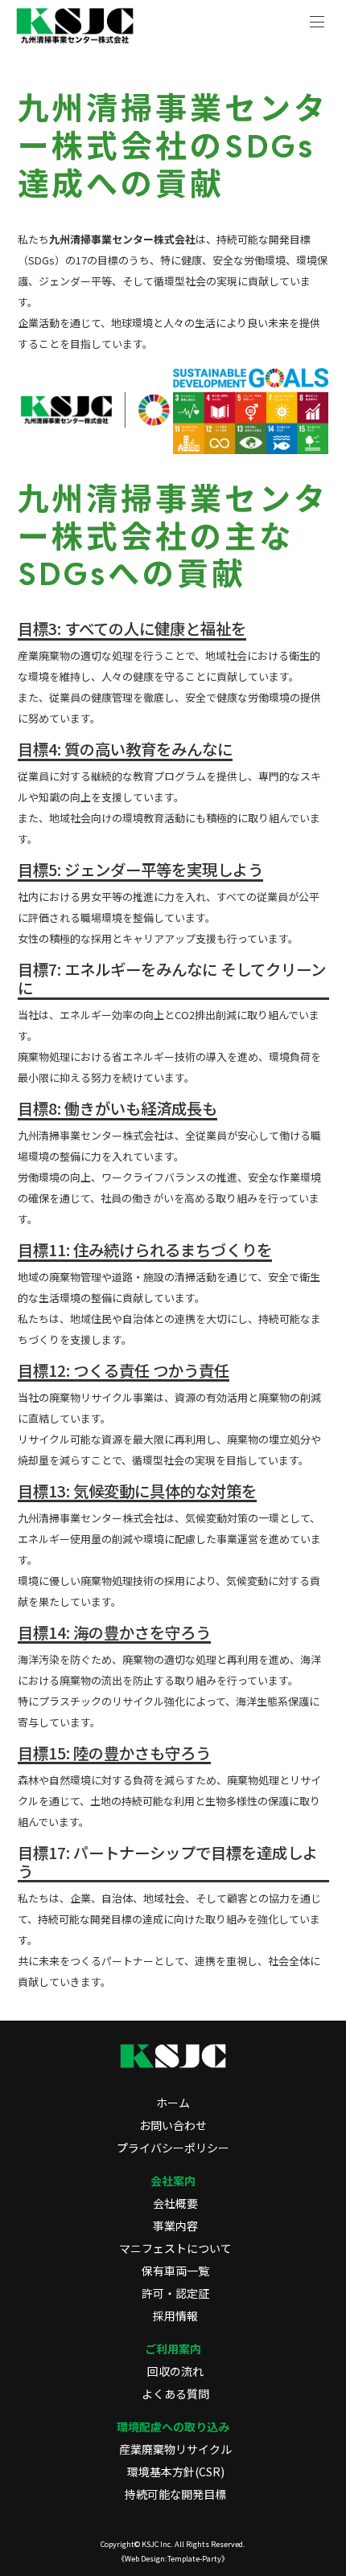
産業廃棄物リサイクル (175, 2449)
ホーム (173, 2103)
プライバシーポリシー (173, 2148)
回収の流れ (175, 2371)
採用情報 (175, 2316)
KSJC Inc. (157, 2544)
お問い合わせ (173, 2125)
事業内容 (175, 2226)
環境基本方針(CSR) (176, 2472)
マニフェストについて (175, 2248)
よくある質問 (175, 2394)
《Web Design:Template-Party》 (173, 2558)
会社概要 (175, 2203)
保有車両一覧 (175, 2271)
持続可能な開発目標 (175, 2494)
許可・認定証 (175, 2293)
